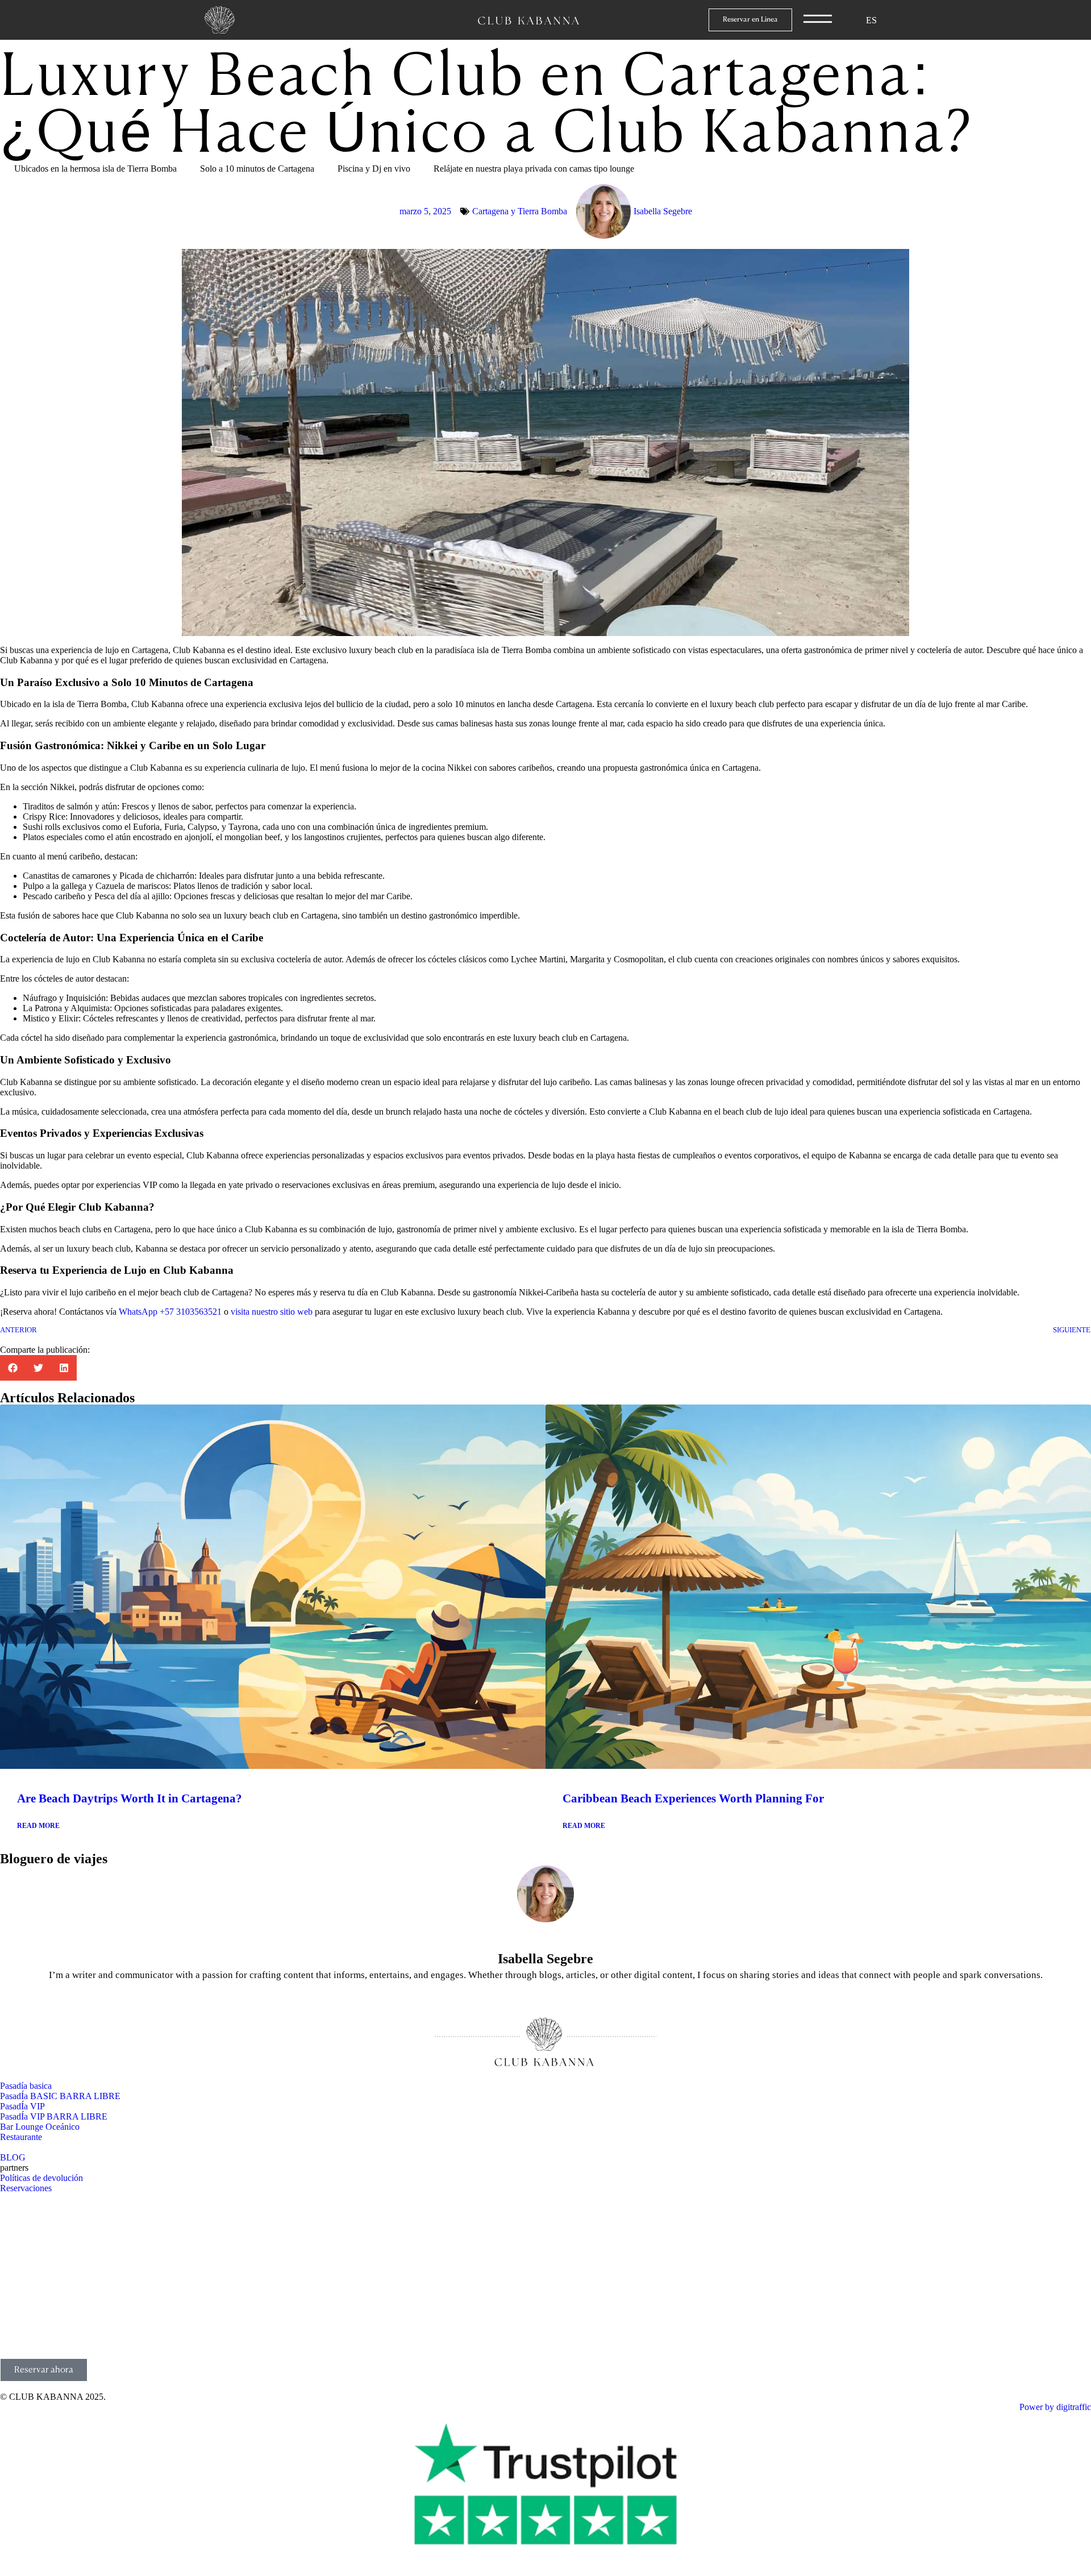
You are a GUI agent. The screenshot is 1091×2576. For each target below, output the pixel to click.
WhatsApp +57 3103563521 (170, 1312)
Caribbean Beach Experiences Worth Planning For (693, 1798)
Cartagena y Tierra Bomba (520, 211)
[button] (13, 1368)
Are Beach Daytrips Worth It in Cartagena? (130, 1798)
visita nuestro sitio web (273, 1312)
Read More (38, 1826)
